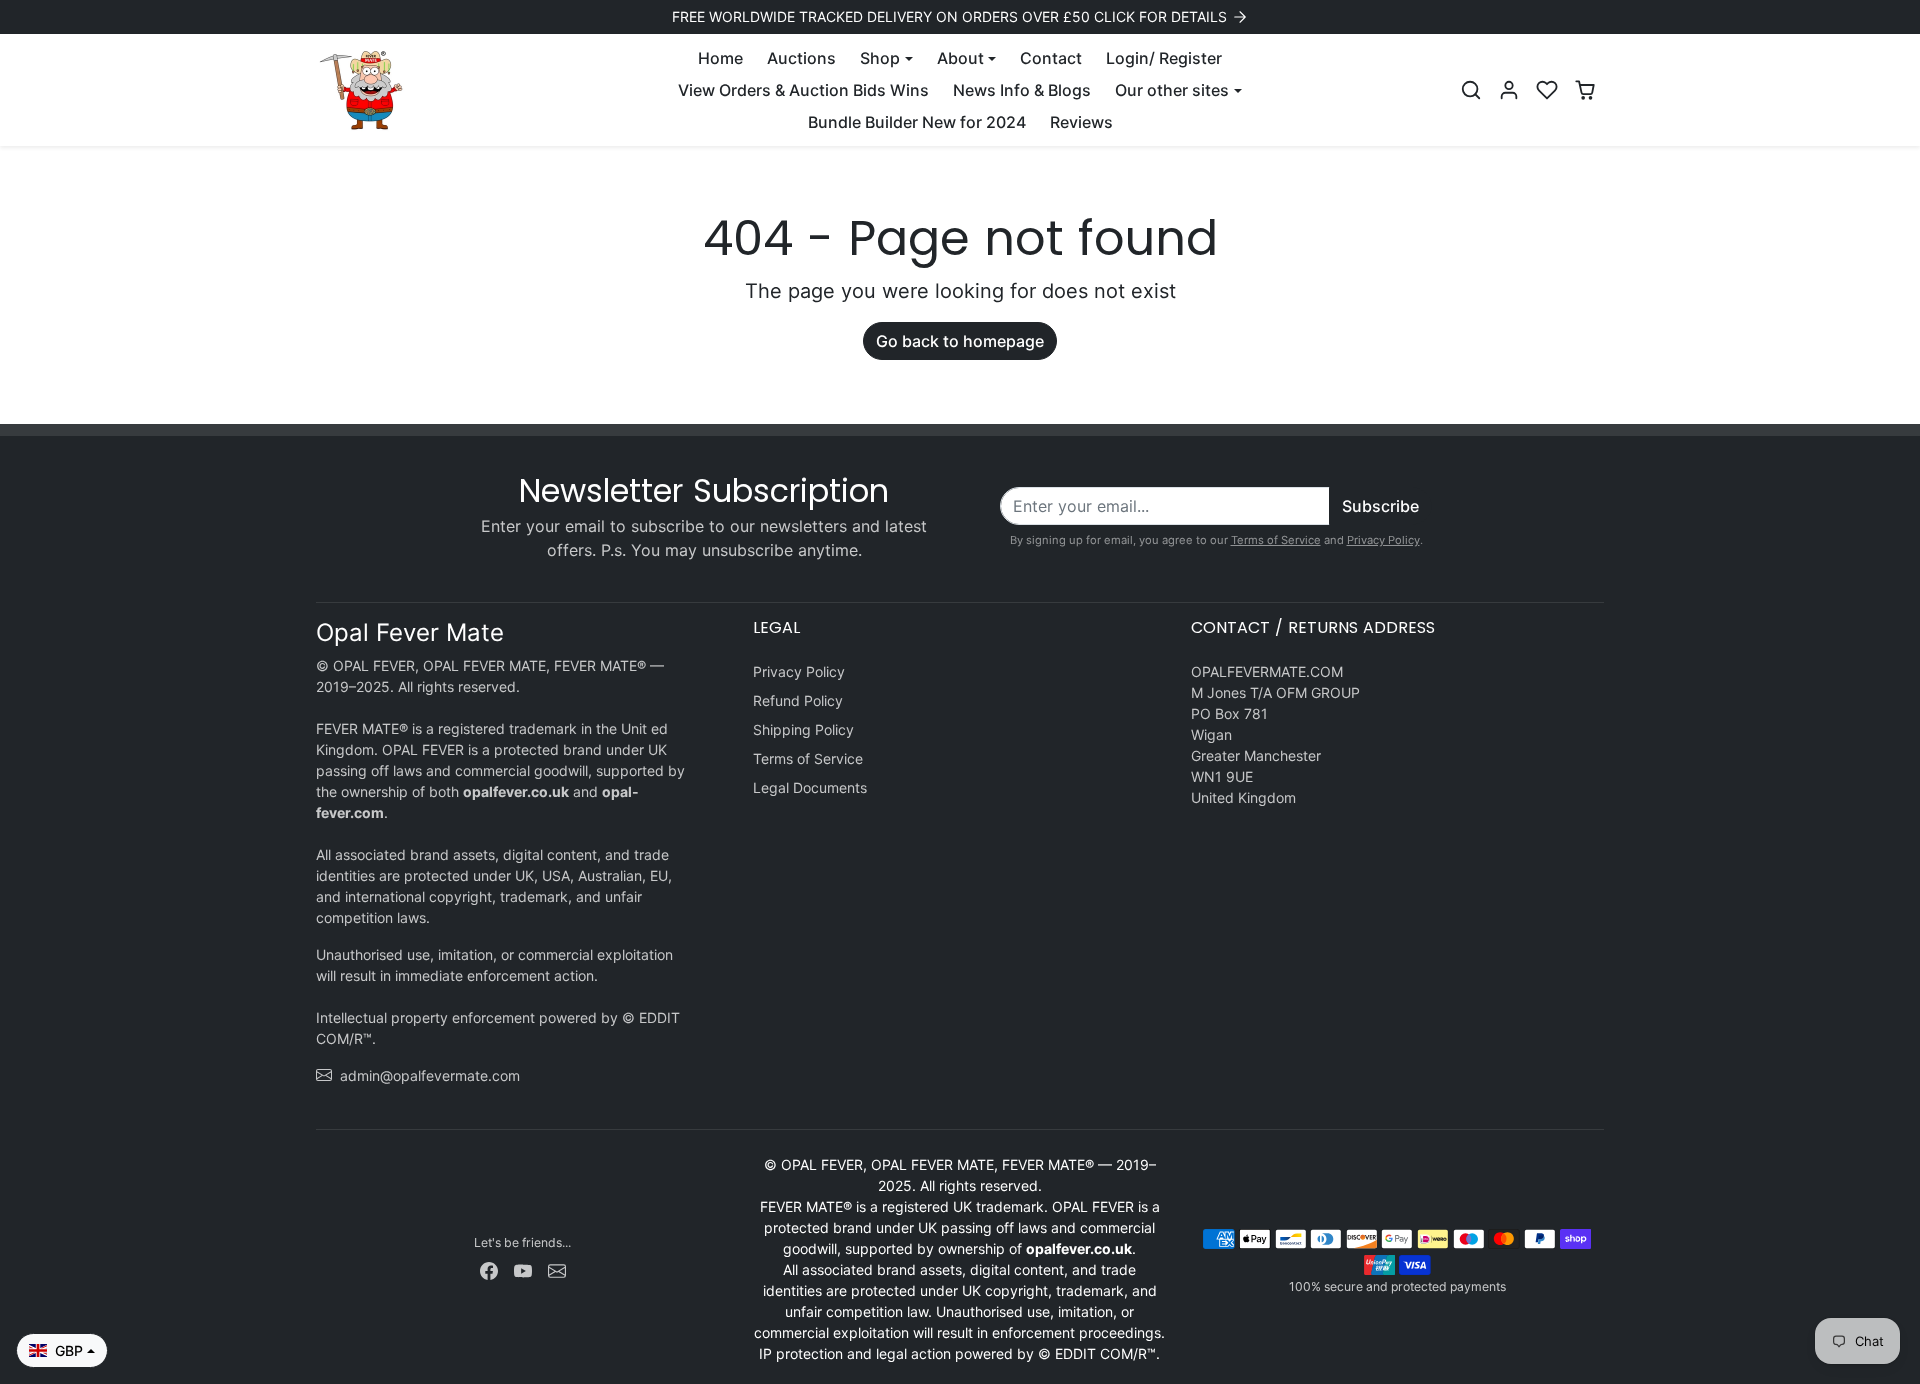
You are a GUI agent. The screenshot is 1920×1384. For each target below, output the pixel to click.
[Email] (557, 1269)
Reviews (1081, 122)
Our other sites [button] (1172, 90)
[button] (1471, 90)
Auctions (801, 58)
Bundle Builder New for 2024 (917, 122)
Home (720, 58)
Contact (1051, 58)
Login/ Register (1164, 58)
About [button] (960, 58)
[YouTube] (523, 1269)
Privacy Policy (1383, 540)
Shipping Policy (803, 729)
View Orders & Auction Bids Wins (803, 90)
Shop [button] (880, 58)
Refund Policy (798, 700)
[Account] (1509, 90)
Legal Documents (810, 787)
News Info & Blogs (1022, 90)
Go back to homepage (960, 341)
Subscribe (1380, 506)
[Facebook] (489, 1269)
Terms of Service (1276, 540)
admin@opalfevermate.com (430, 1075)
